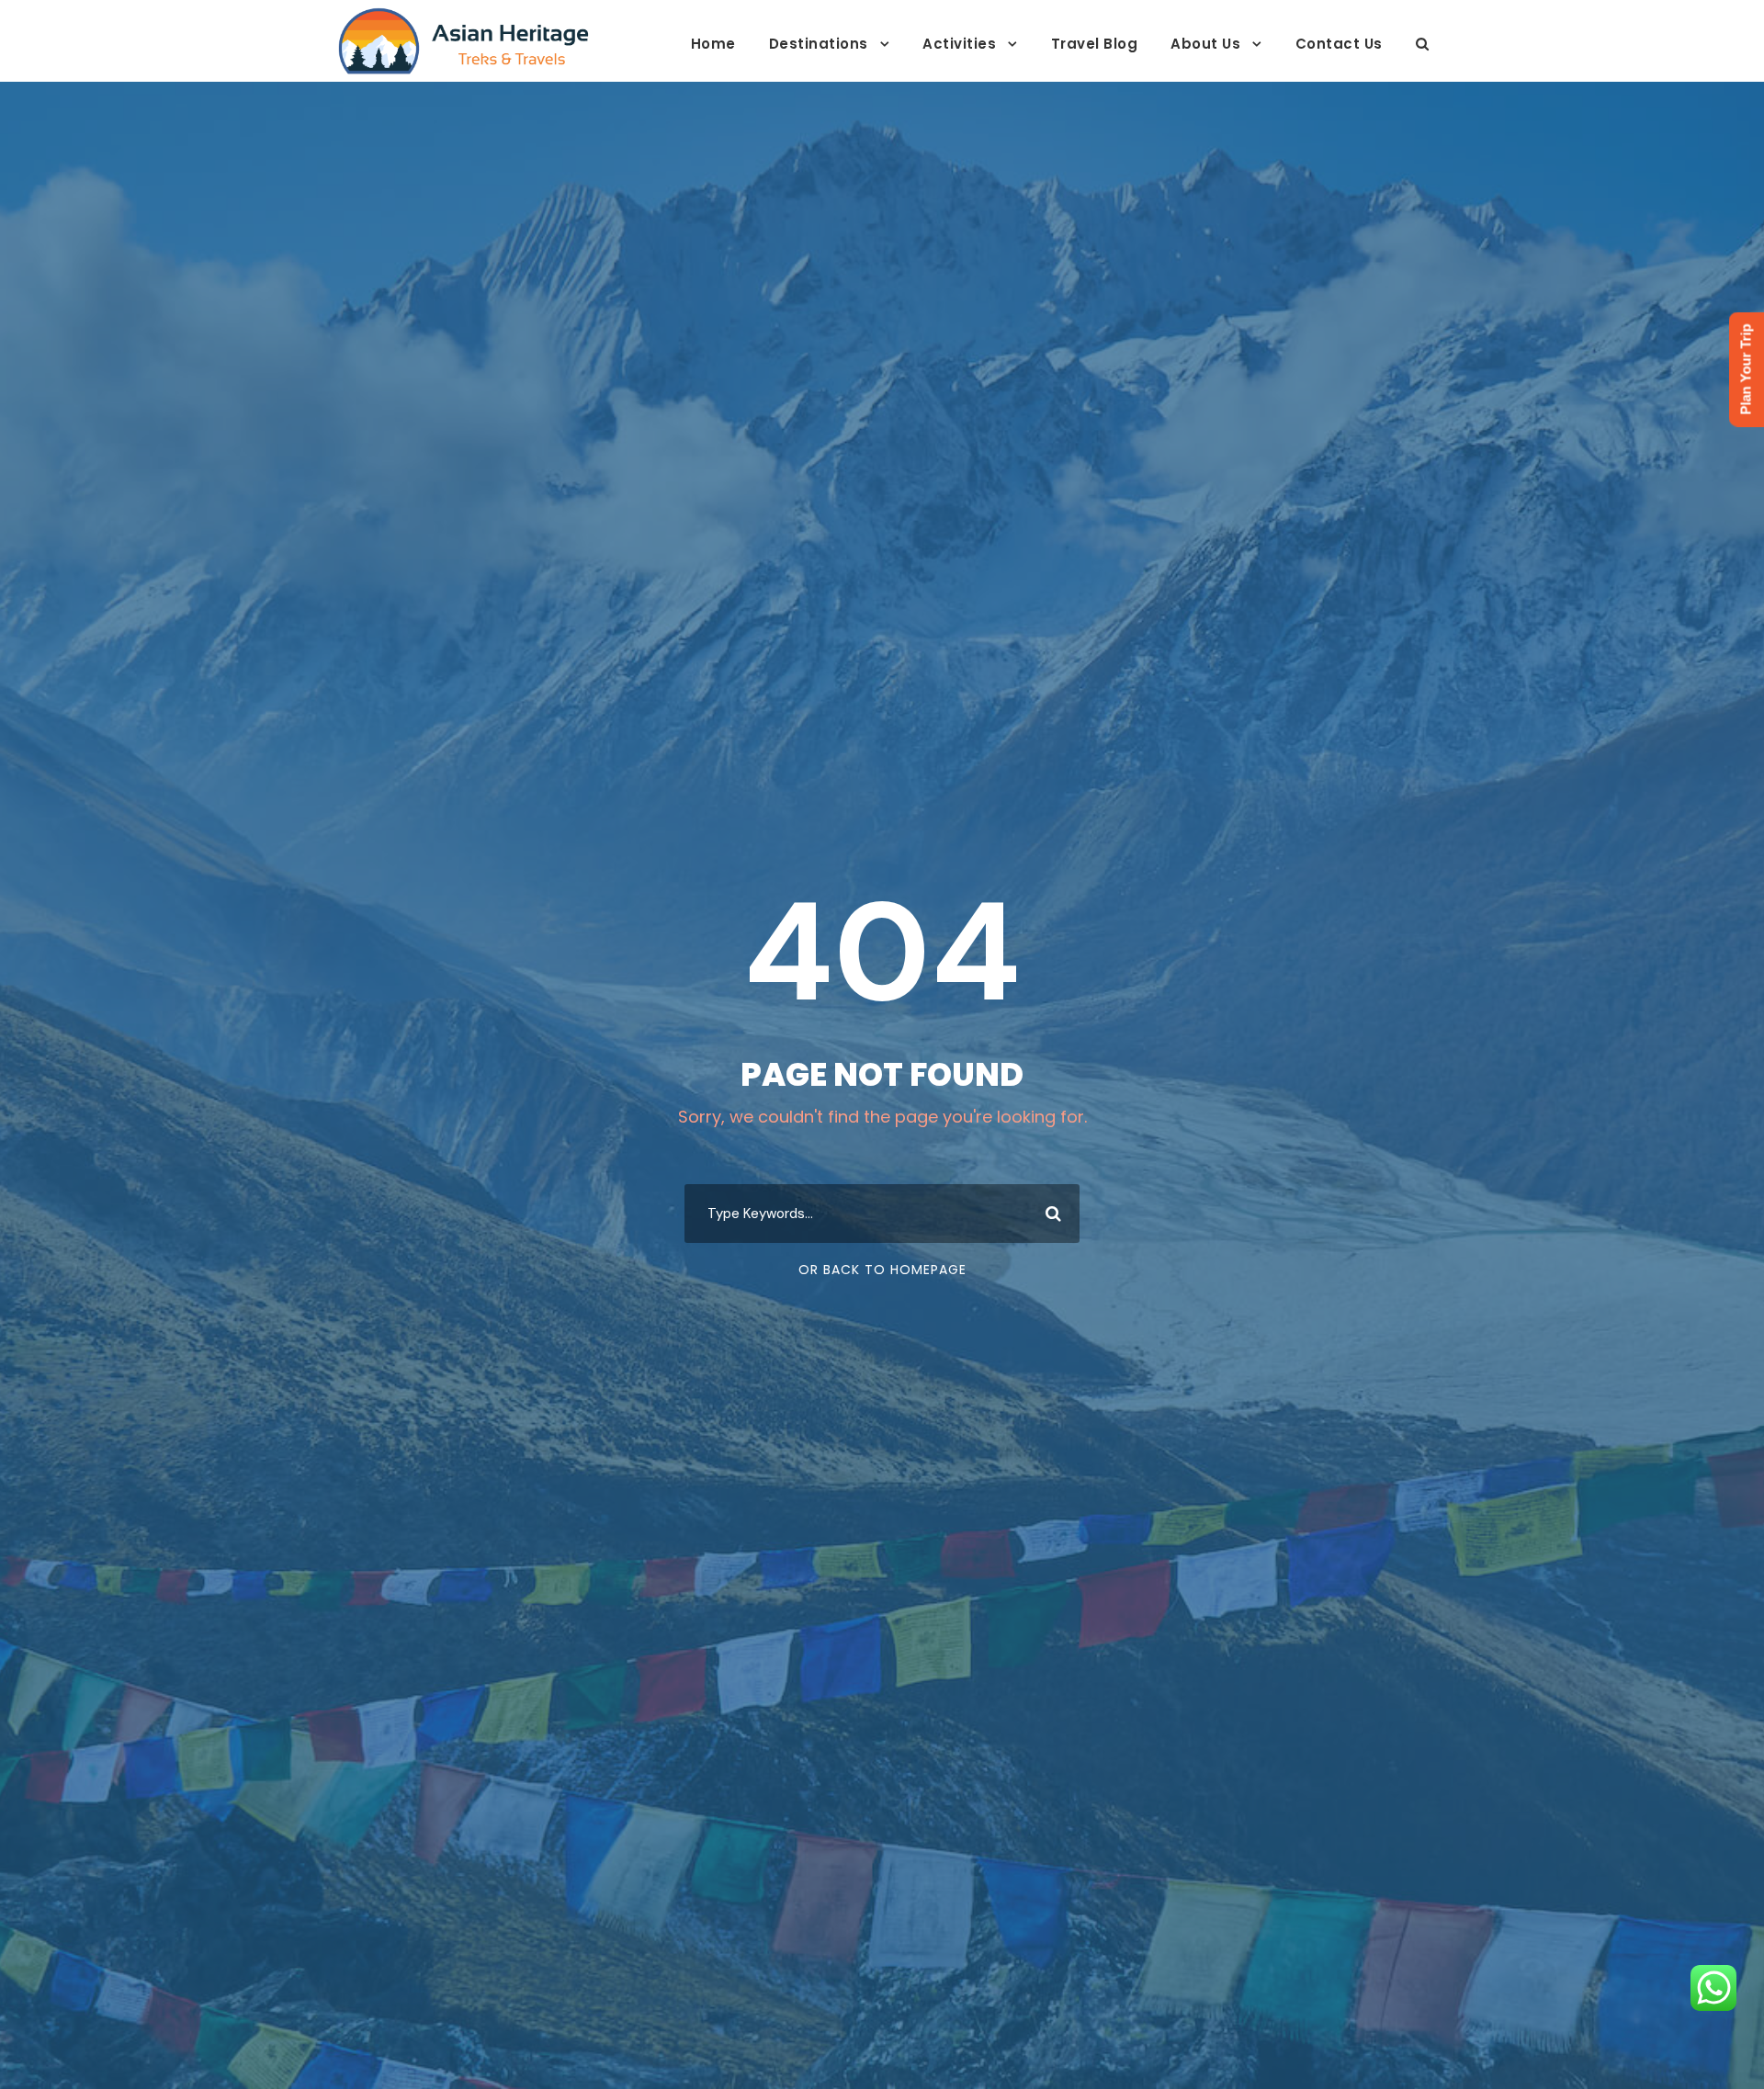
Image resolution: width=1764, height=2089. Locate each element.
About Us (1205, 44)
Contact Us (1339, 44)
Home (713, 44)
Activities (959, 44)
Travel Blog (1095, 44)
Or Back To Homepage (882, 1270)
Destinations (819, 44)
